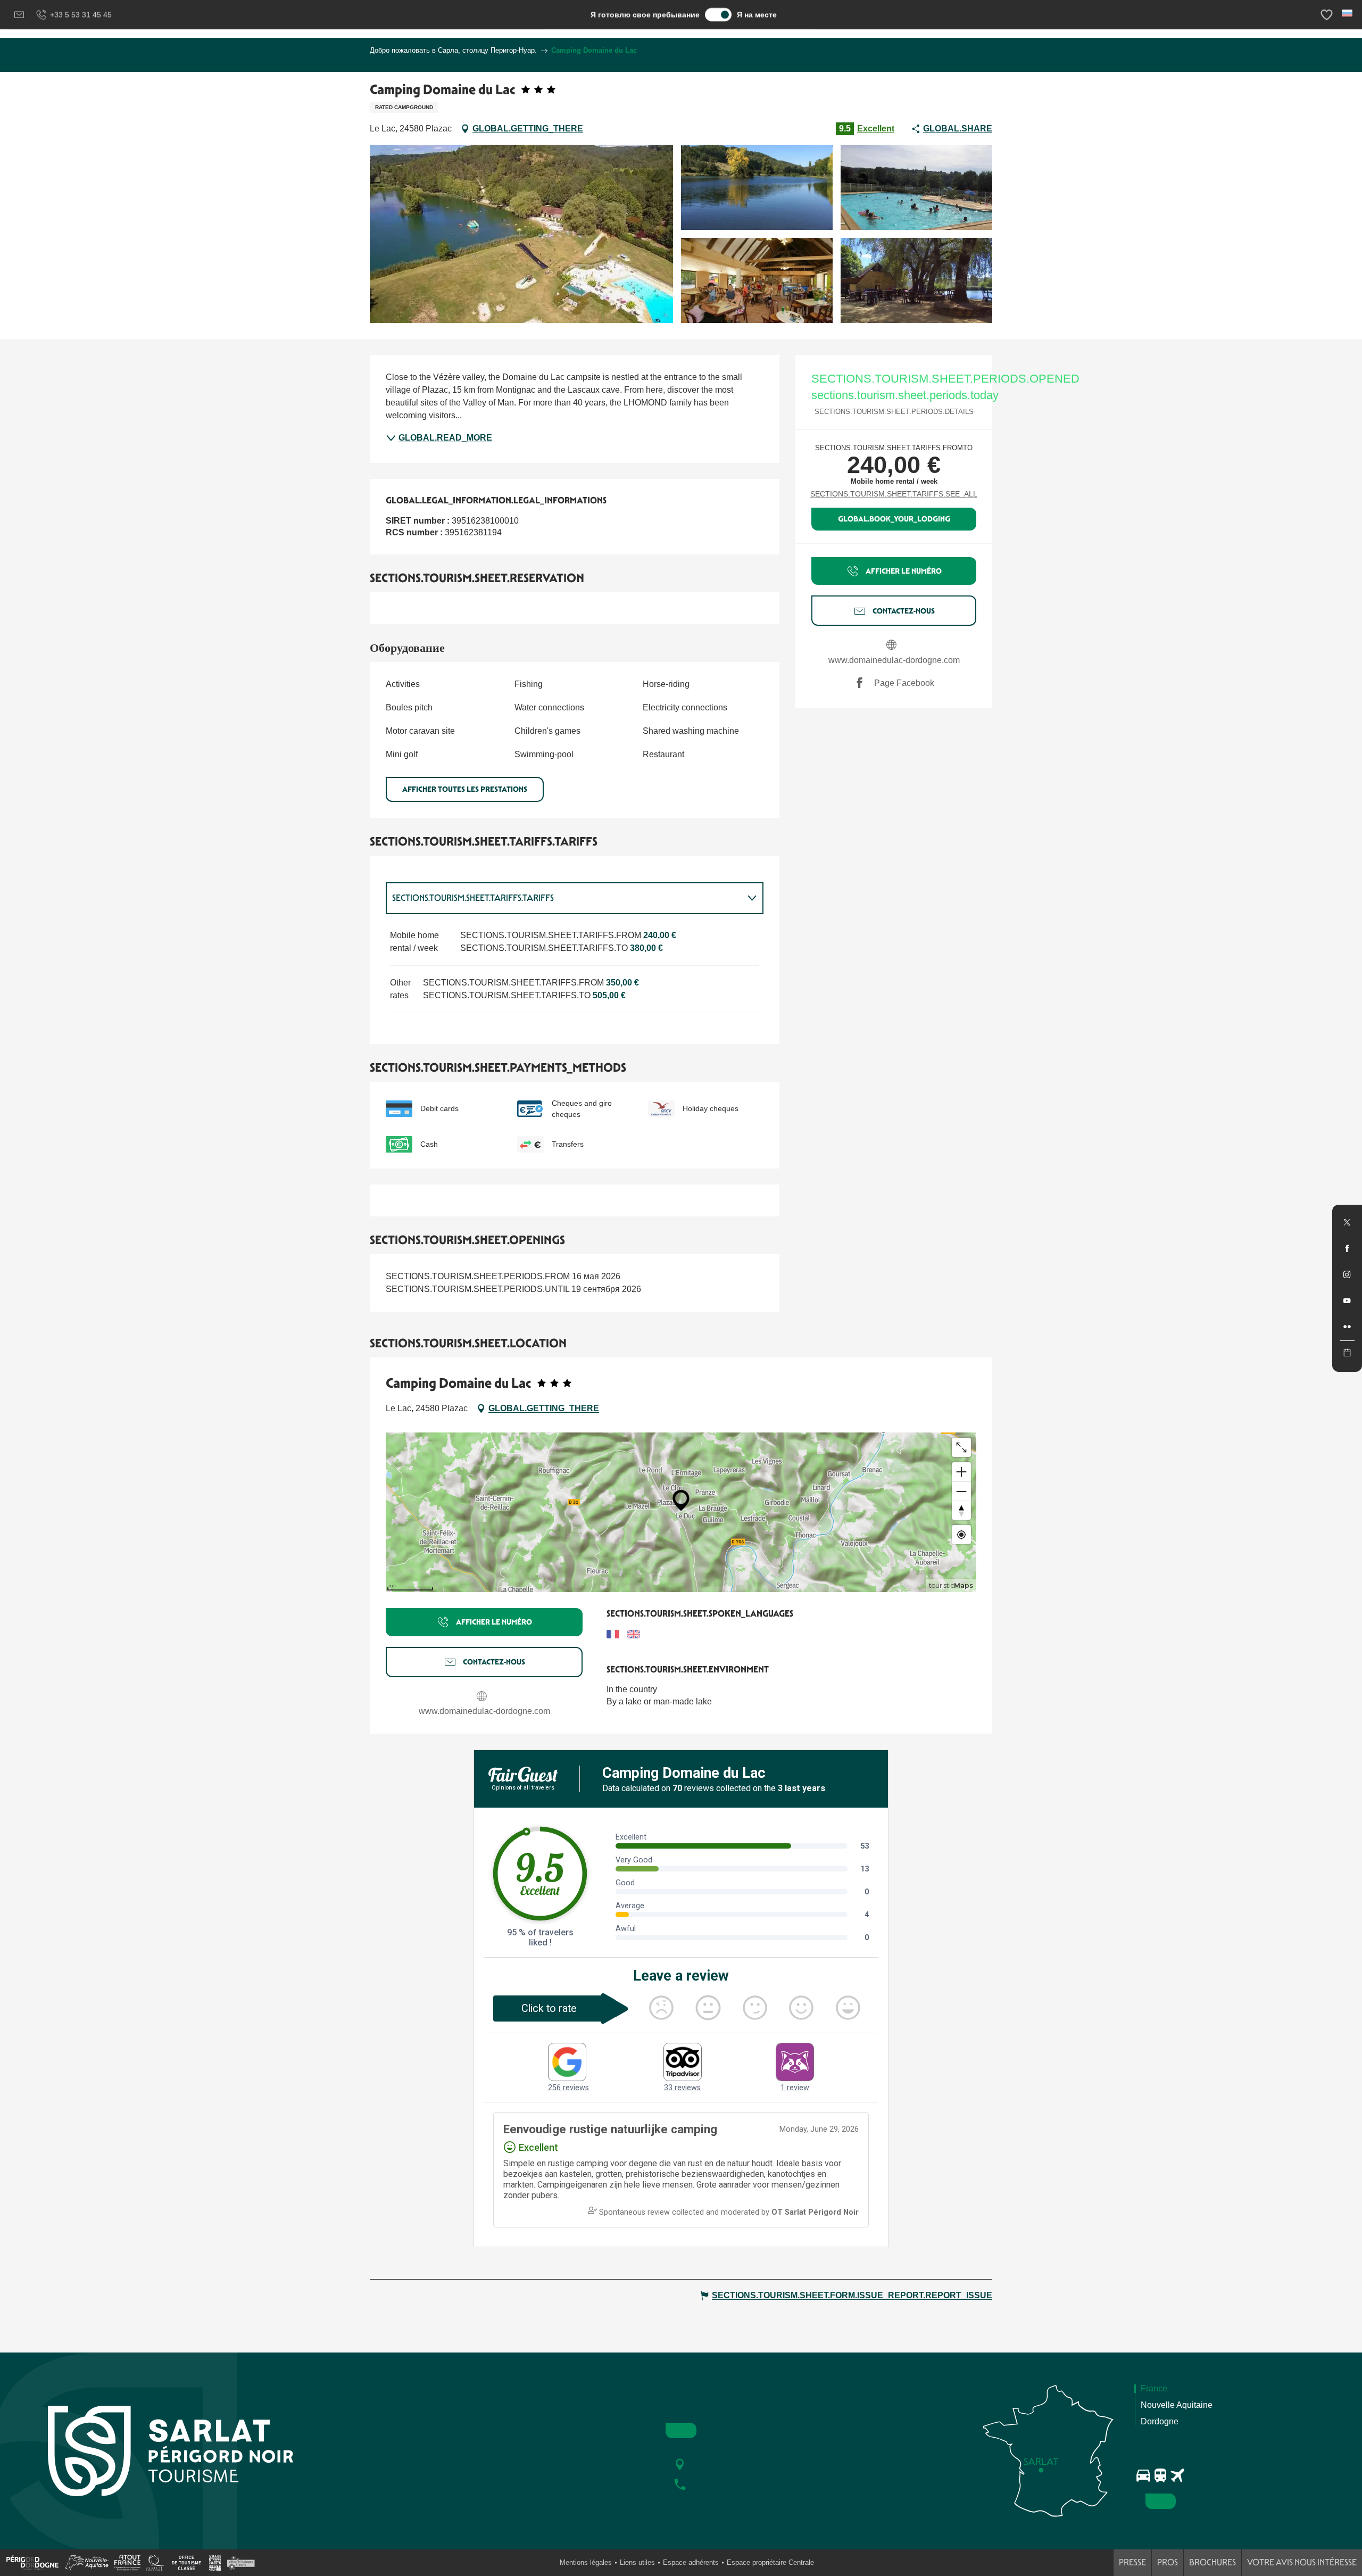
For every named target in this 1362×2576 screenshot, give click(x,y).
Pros (1168, 2562)
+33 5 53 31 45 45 (81, 14)
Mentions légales (586, 2562)
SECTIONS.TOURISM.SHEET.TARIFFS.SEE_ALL (894, 494)
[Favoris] (1328, 15)
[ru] (1348, 13)
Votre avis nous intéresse (1302, 2562)
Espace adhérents (691, 2562)
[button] (1348, 13)
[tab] (564, 898)
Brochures (1212, 2562)
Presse (1132, 2562)
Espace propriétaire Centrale (770, 2562)
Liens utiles (637, 2562)
